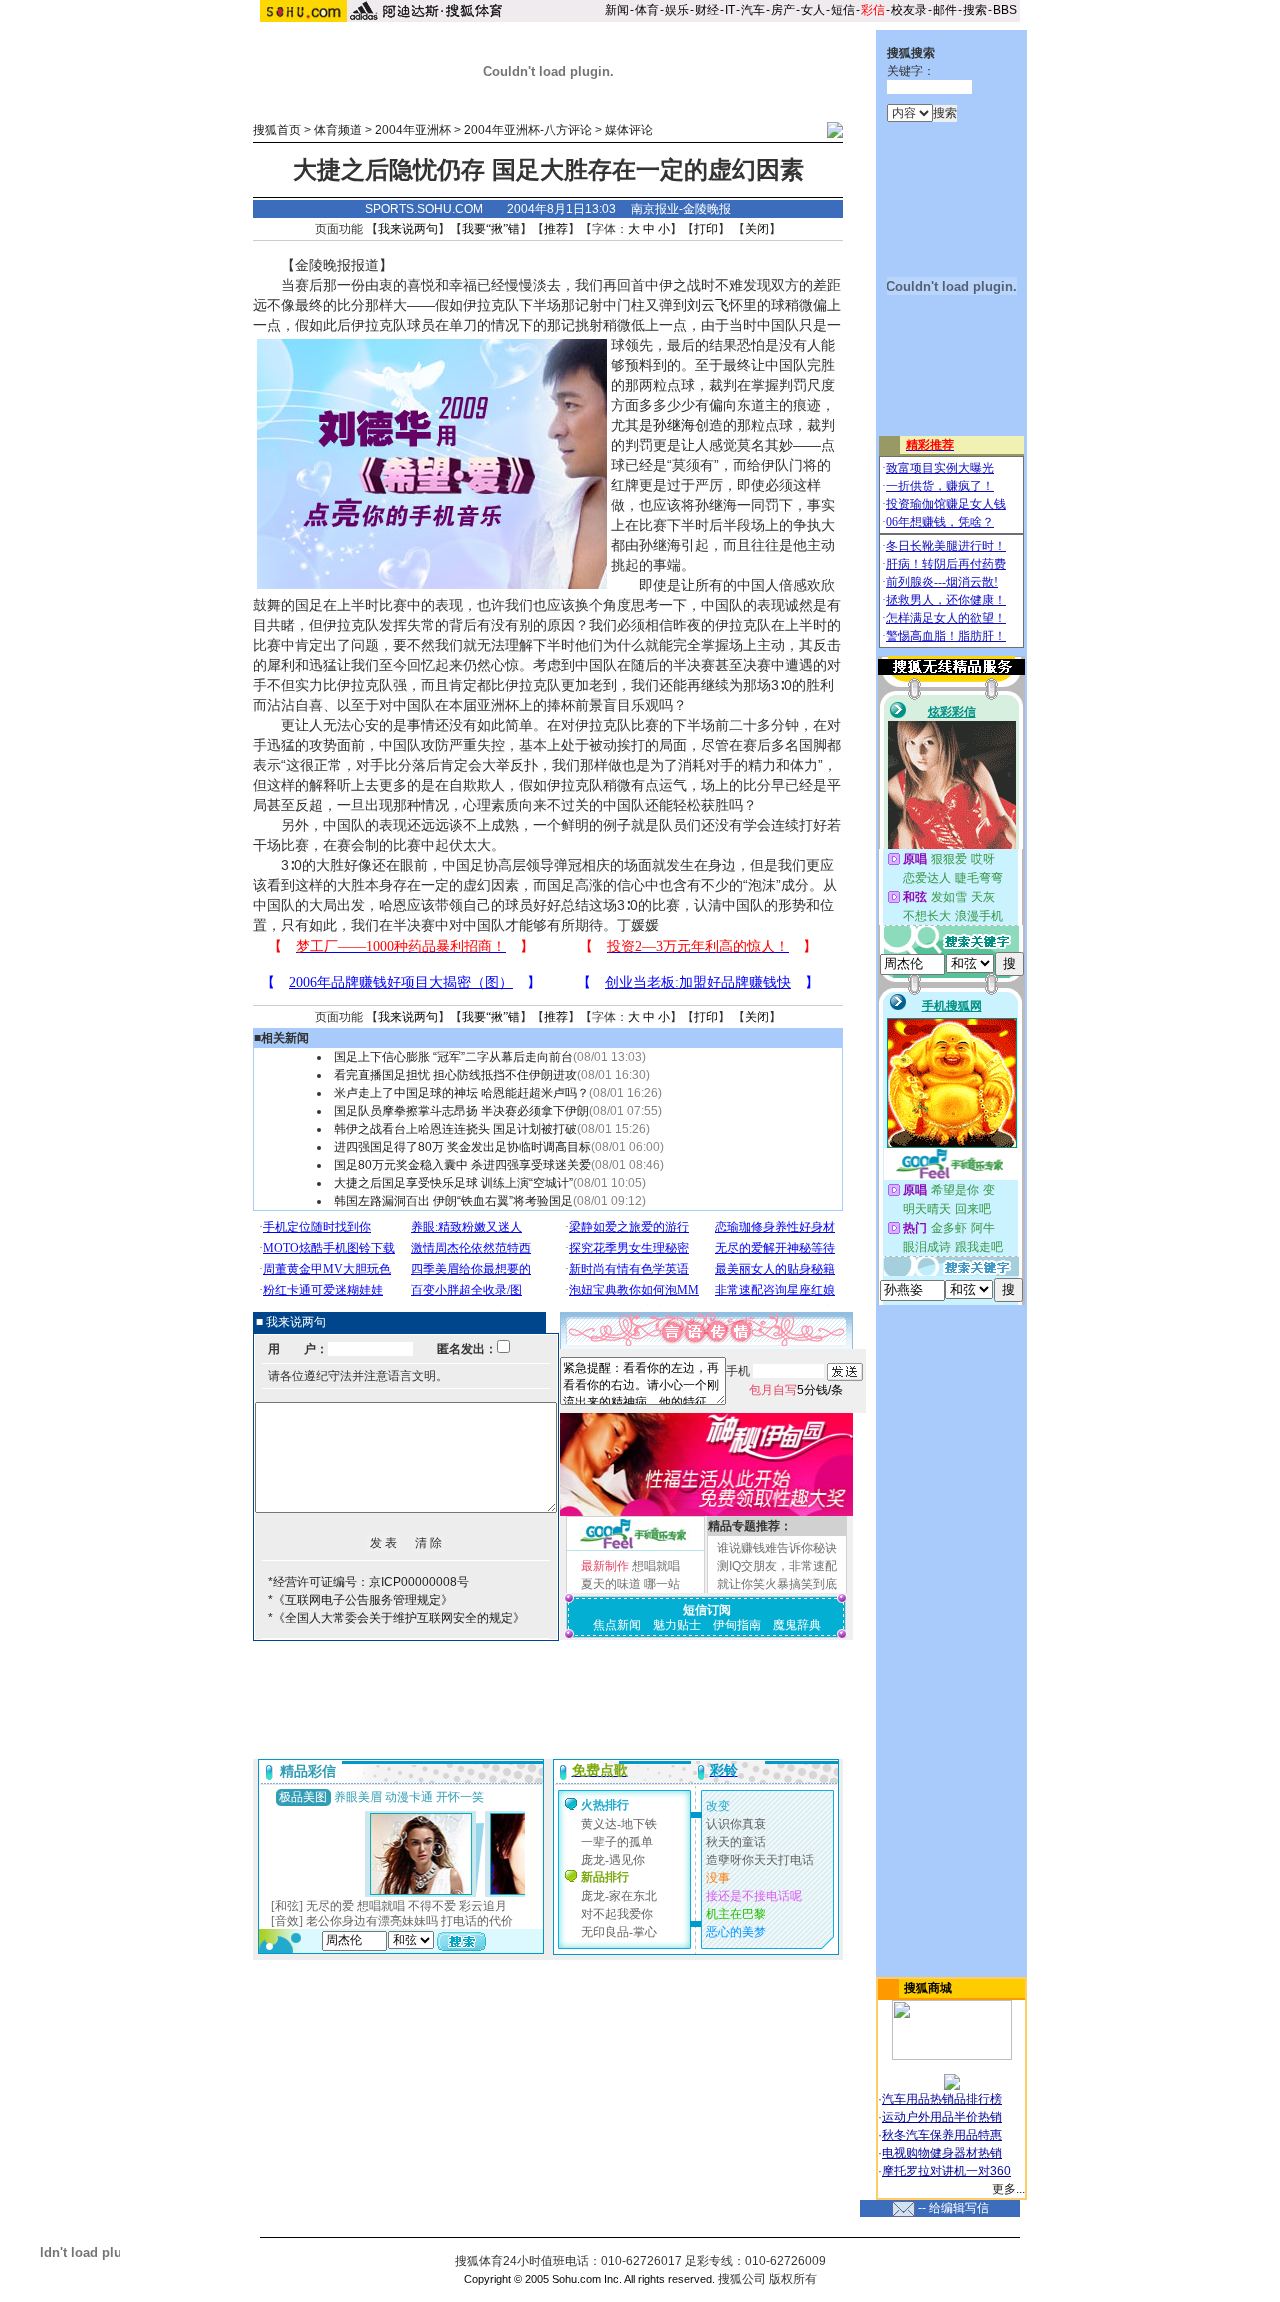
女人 (813, 10)
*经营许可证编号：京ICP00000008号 (368, 1582)
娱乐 (677, 10)
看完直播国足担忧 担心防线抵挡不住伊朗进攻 (455, 1075)
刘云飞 (708, 305)
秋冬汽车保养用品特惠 (942, 2135)
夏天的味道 (611, 1584)
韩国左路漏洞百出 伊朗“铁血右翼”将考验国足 (453, 1201)
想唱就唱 (656, 1566)
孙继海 (674, 425)
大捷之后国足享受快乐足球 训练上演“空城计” (453, 1183)
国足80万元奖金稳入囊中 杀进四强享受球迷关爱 (462, 1165)
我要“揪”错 (491, 229)
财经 (707, 10)
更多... (1008, 2189)
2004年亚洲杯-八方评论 (528, 130)
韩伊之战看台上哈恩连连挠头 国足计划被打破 (455, 1129)
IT (730, 10)
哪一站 (662, 1584)
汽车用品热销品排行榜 (942, 2099)
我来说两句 (408, 229)
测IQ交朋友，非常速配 (777, 1566)
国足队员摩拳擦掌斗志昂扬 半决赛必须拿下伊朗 (461, 1111)
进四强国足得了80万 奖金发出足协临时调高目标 (462, 1147)
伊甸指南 (737, 1625)
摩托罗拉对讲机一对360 (946, 2171)
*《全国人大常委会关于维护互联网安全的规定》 (396, 1618)
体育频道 (338, 130)
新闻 (617, 10)
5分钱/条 (796, 1390)
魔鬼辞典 (797, 1625)
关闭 (757, 229)
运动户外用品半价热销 (942, 2117)
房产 (783, 10)
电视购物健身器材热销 (942, 2153)
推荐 (556, 229)
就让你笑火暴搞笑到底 (777, 1584)
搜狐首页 (277, 130)
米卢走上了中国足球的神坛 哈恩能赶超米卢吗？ (461, 1093)
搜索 (975, 10)
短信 (843, 10)
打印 (706, 229)
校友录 (909, 10)
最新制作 (605, 1566)
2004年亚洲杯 (413, 130)
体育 (647, 10)
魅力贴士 (677, 1625)
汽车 (753, 10)
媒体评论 (629, 130)
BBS (1005, 10)
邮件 (945, 10)
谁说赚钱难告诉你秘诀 (777, 1548)
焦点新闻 (617, 1625)
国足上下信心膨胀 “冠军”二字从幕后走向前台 (453, 1057)
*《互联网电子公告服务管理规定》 (360, 1600)
